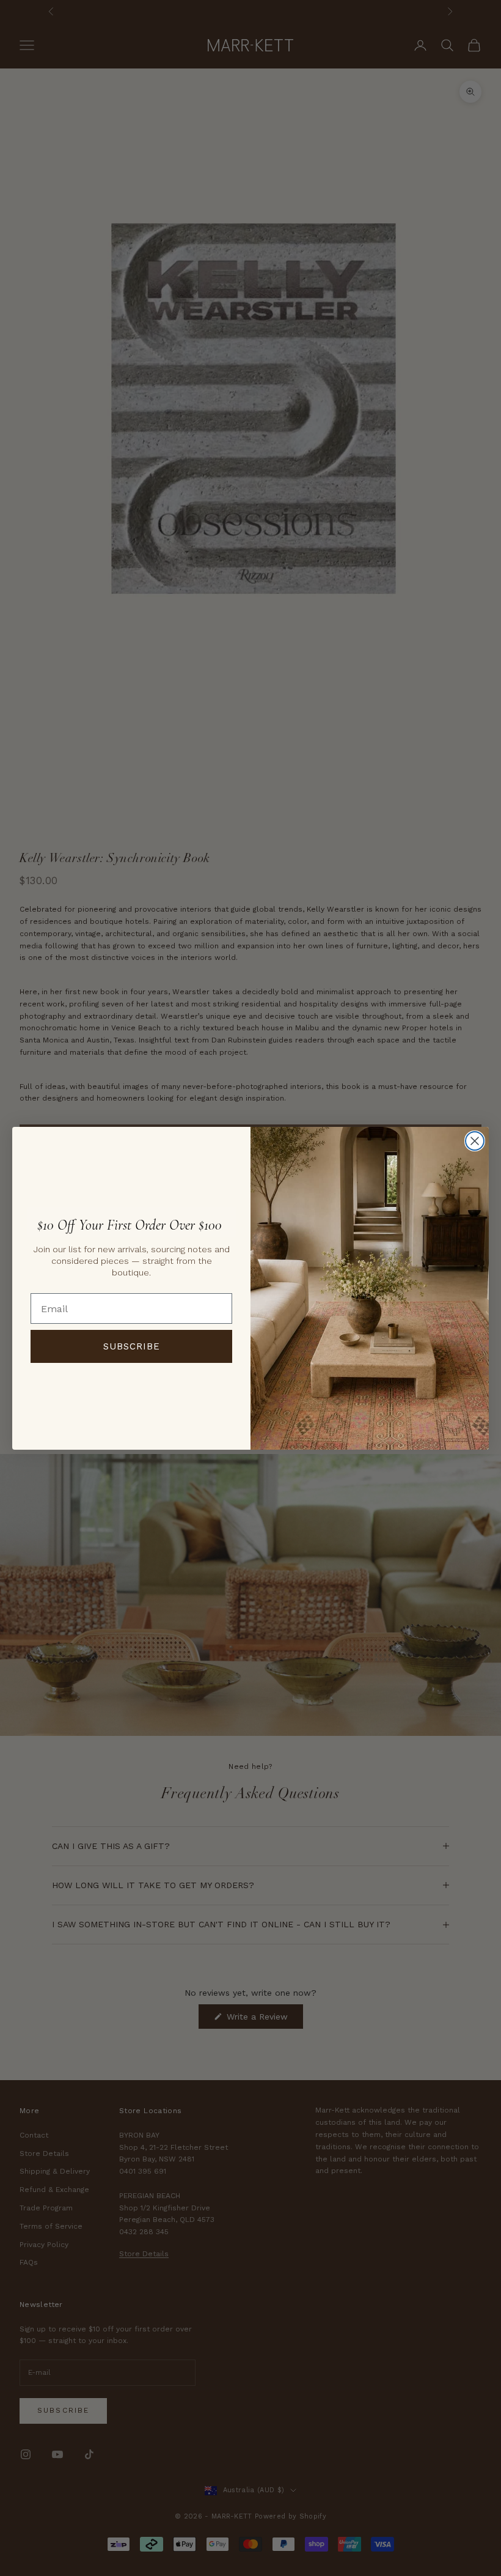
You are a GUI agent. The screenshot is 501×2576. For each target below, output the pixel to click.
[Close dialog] (475, 1141)
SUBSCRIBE (132, 1346)
